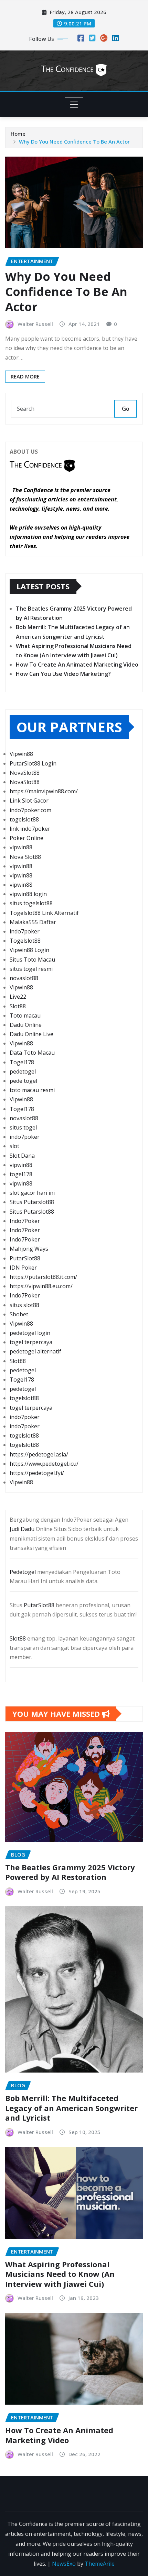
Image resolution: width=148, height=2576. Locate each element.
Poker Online (27, 838)
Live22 (18, 997)
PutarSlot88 (25, 1258)
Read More (25, 376)
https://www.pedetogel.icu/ (44, 1464)
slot (14, 1146)
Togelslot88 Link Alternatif (44, 913)
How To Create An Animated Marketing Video (77, 665)
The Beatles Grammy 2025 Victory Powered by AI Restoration (70, 1872)
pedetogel (23, 1071)
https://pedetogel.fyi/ (37, 1473)
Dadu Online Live (31, 1034)
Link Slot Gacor (29, 801)
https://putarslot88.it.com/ (43, 1277)
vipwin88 (21, 847)
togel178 (21, 1174)
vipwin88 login (28, 894)
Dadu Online (26, 1025)
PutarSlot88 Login (33, 763)
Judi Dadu (22, 1529)
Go (126, 409)
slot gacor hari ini (32, 1193)
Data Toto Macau (32, 1053)
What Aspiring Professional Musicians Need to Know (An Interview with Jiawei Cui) (60, 2274)
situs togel (23, 1127)
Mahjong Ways (29, 1249)
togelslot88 (24, 819)
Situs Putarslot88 (32, 1202)
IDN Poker (23, 1268)
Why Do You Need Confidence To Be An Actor (74, 141)
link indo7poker (30, 829)
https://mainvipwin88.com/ (44, 791)
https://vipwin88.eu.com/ (41, 1286)
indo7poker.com (30, 810)
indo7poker (25, 931)
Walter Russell (35, 324)
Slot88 (18, 1006)
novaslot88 (24, 978)
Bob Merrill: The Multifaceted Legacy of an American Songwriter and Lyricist (71, 2108)
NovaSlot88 (25, 773)
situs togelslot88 (31, 903)
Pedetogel (23, 1572)
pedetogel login (30, 1333)
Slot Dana (22, 1156)
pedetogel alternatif (35, 1351)
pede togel (23, 1081)
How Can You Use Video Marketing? (63, 674)
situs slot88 (24, 1305)
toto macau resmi (32, 1090)
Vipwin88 (21, 754)
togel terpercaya (31, 1342)
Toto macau (25, 1015)
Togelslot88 (25, 941)
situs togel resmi (31, 969)
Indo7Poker (25, 1221)
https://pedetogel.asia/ (39, 1454)
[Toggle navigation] (74, 104)
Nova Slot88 (25, 857)
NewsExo (64, 2564)
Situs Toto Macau (32, 960)
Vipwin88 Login (29, 950)
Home (18, 134)
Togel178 (22, 1062)
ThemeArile (100, 2564)
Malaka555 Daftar (33, 922)
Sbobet (19, 1314)
